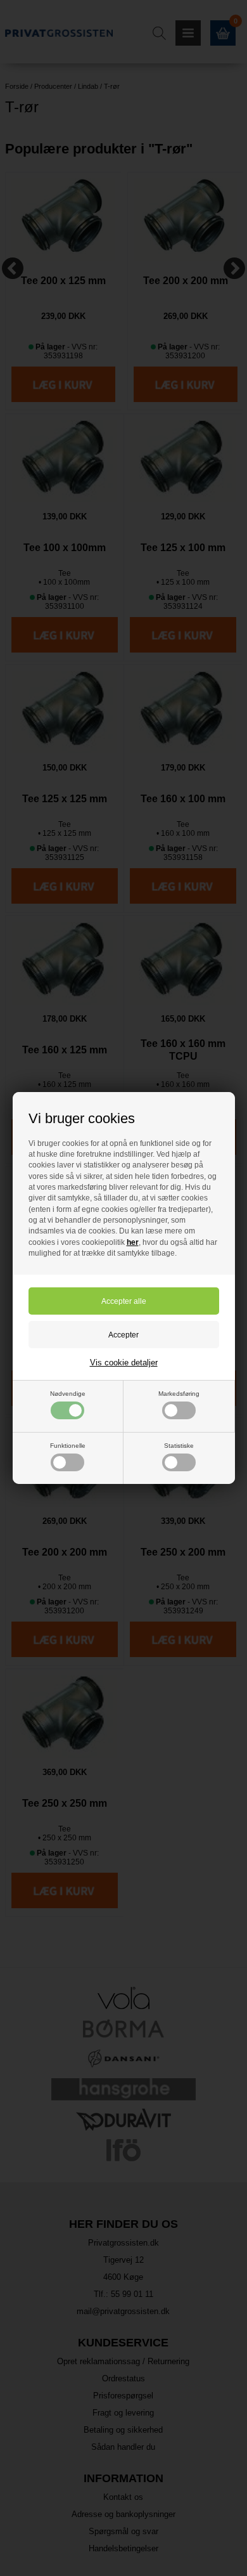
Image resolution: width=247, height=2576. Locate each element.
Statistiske (179, 1446)
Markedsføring (179, 1394)
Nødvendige (68, 1394)
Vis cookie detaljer (124, 1363)
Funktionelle (68, 1446)
